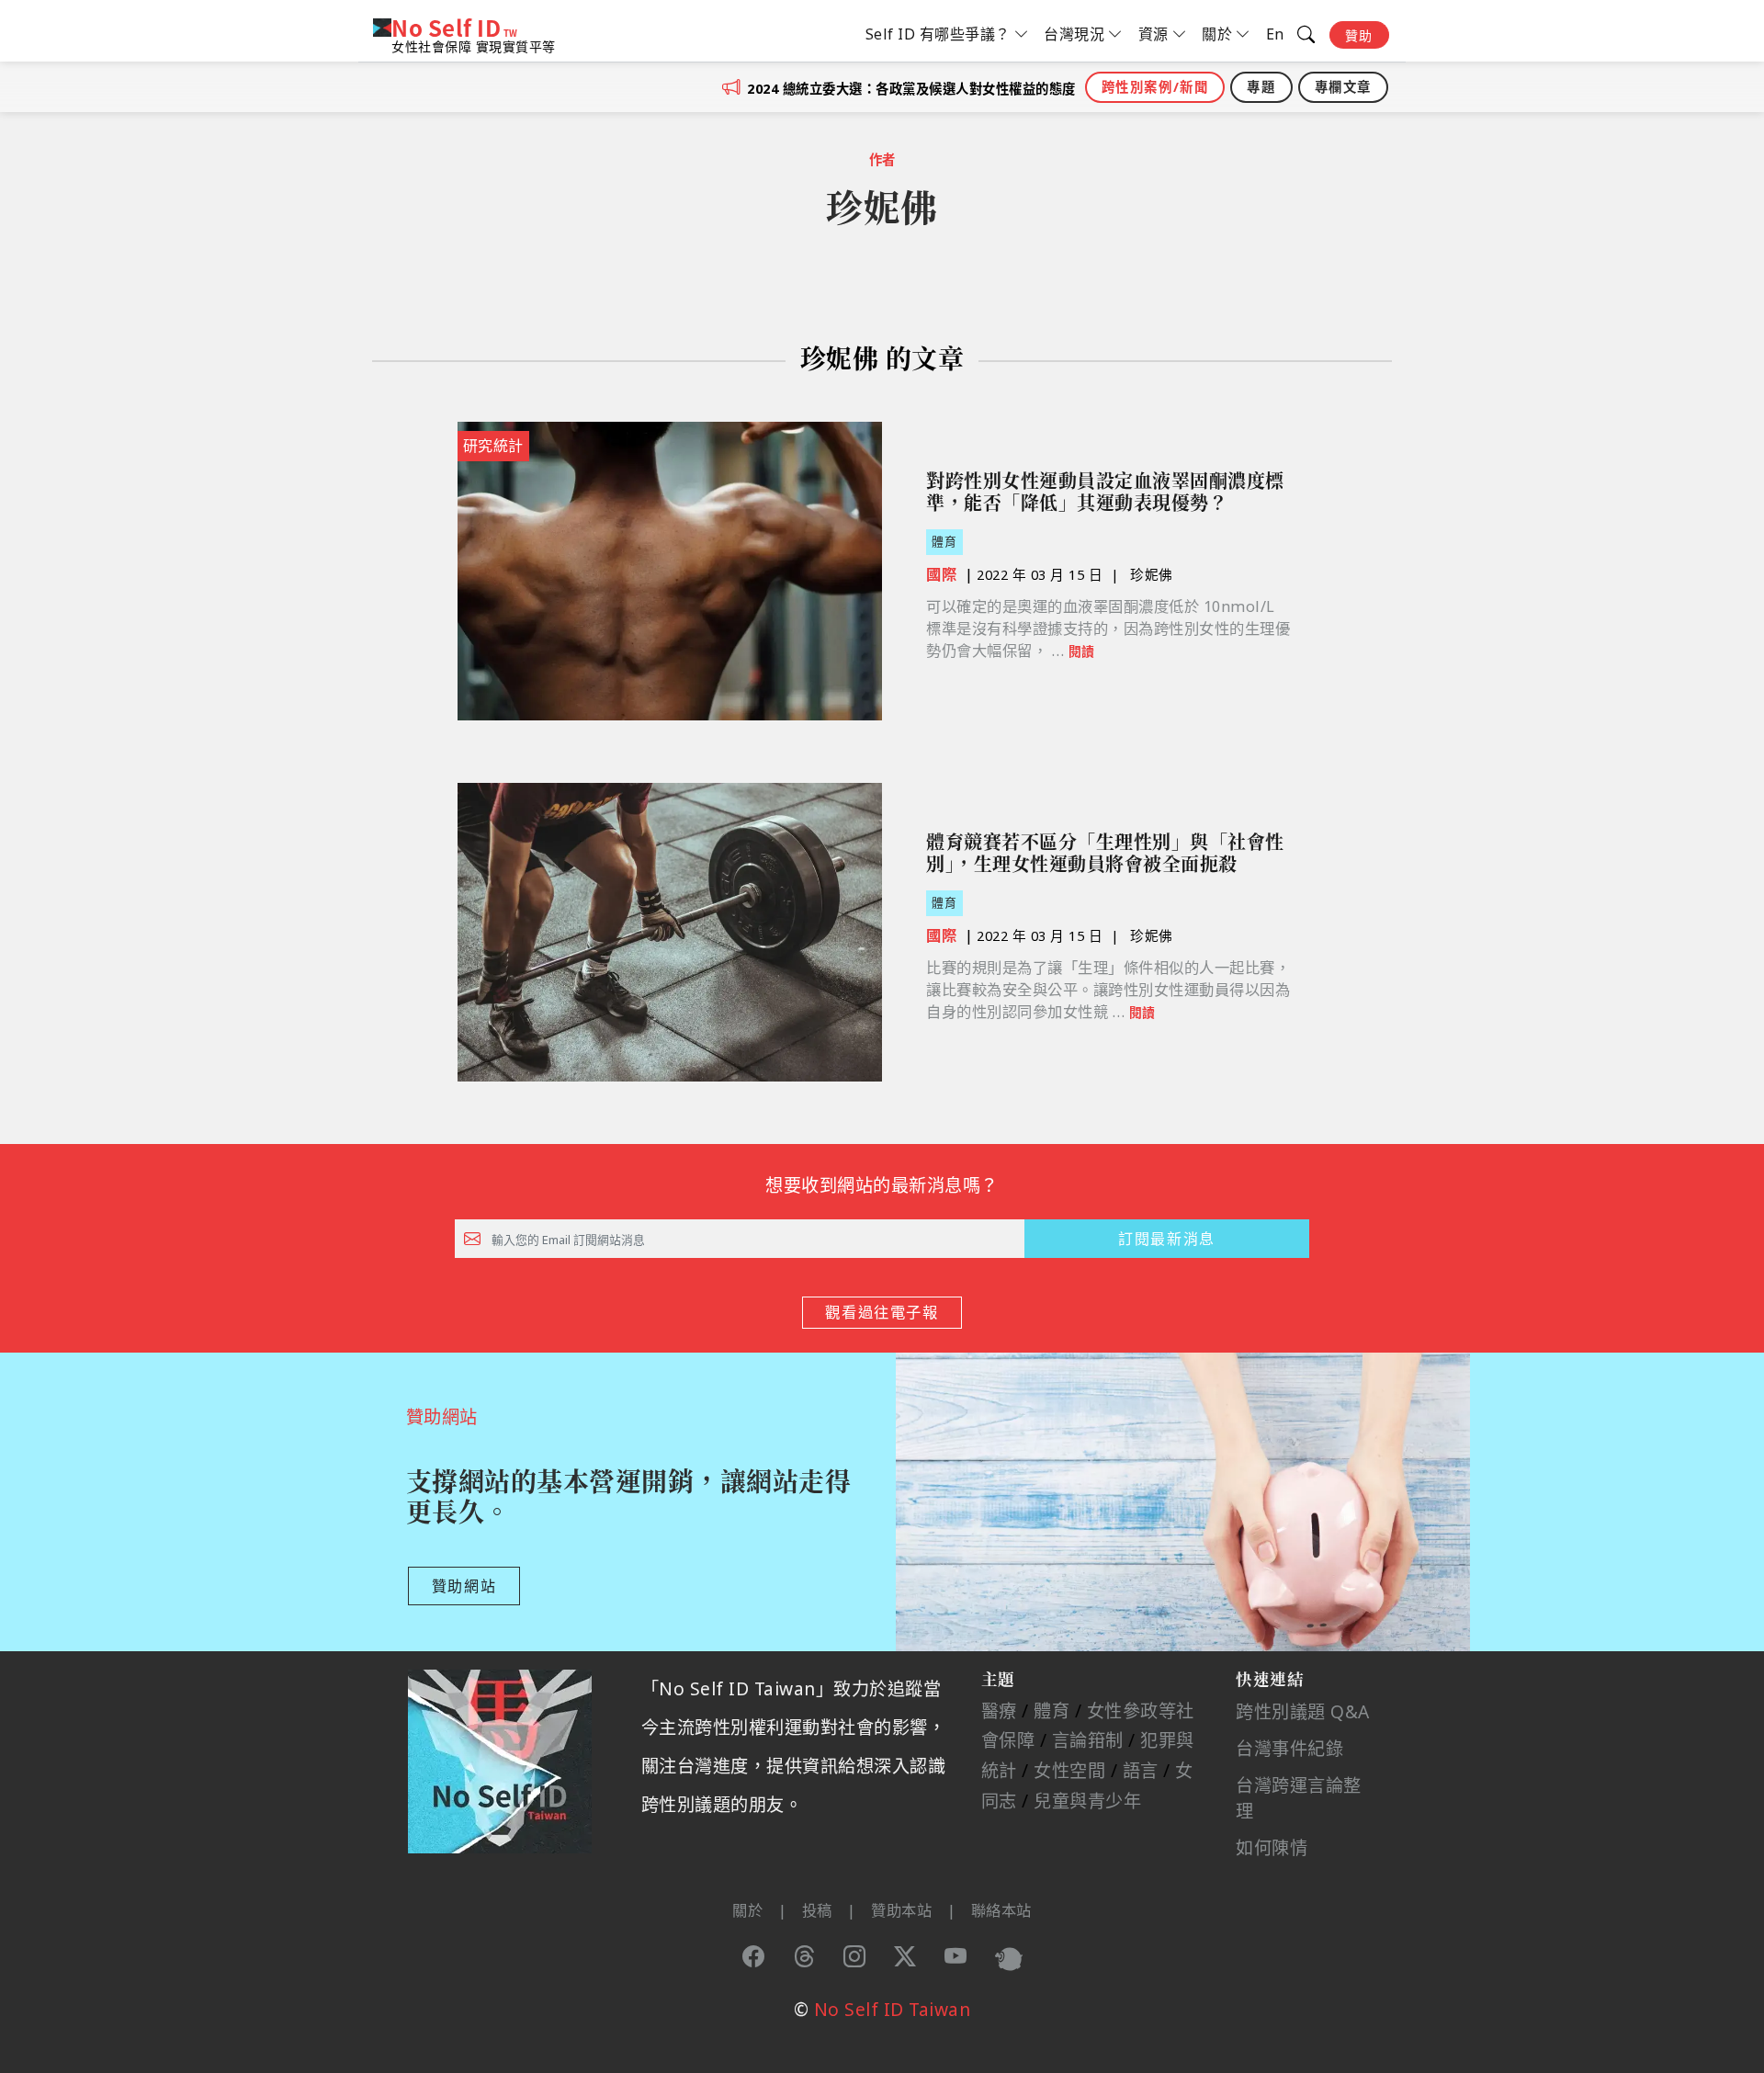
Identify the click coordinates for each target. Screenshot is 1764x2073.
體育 (944, 541)
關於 (747, 1910)
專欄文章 (1343, 87)
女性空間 (1069, 1770)
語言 (1141, 1770)
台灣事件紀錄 (1289, 1748)
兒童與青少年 (1087, 1801)
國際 (941, 574)
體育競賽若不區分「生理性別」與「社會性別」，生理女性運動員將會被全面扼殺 (1105, 853)
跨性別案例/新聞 (1155, 87)
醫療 (999, 1711)
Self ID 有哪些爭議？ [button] (938, 34)
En (1275, 34)
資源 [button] (1153, 34)
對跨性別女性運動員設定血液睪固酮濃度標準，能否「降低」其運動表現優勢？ (1105, 492)
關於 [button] (1217, 34)
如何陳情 (1272, 1847)
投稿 (817, 1910)
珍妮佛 (1152, 574)
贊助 (1359, 35)
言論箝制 (1088, 1740)
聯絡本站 (1001, 1910)
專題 (1261, 87)
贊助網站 (464, 1586)
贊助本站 (901, 1910)
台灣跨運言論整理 (1299, 1798)
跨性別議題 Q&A (1303, 1711)
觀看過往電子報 (882, 1312)
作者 (882, 159)
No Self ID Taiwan (893, 2009)
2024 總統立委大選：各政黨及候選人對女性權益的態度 (911, 89)
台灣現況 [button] (1074, 34)
